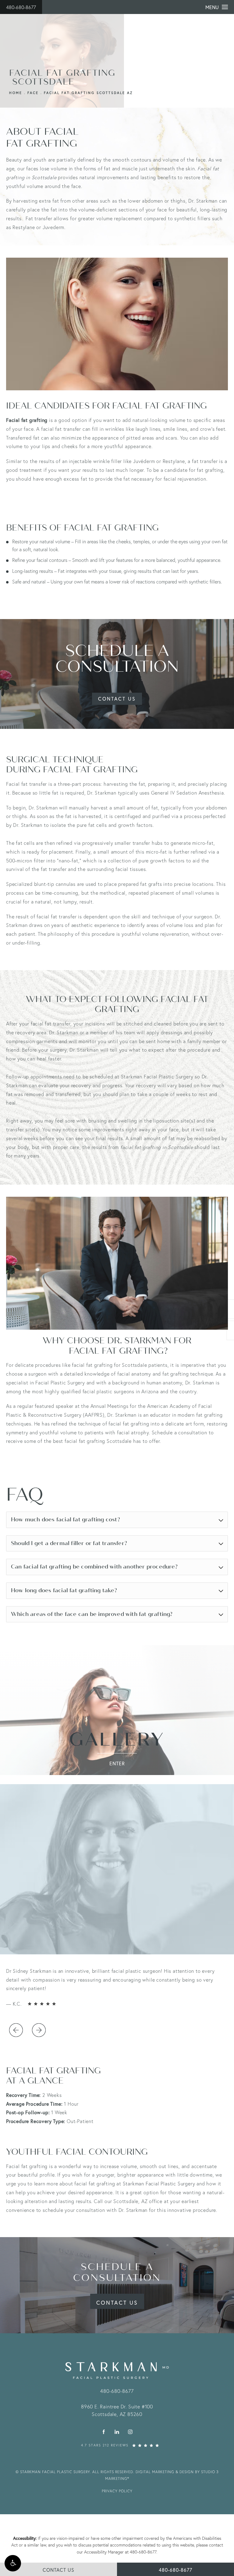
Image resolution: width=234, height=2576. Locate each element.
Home (16, 93)
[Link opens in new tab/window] (104, 2432)
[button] (13, 2563)
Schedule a (117, 2272)
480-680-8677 (21, 7)
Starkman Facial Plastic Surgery (159, 2183)
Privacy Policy (117, 2491)
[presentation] (16, 2030)
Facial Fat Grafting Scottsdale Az (88, 93)
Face (33, 93)
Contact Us (117, 699)
